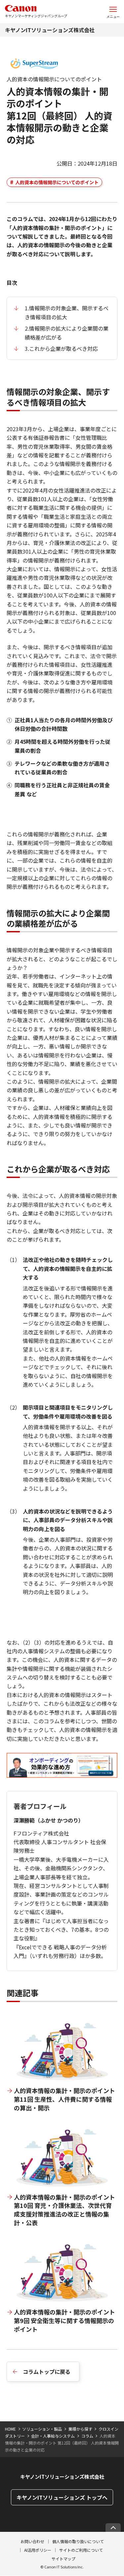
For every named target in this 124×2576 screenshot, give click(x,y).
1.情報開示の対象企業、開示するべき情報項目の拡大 (67, 312)
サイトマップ (63, 2559)
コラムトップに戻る (47, 2372)
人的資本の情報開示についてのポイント (57, 182)
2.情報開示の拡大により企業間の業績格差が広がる (67, 333)
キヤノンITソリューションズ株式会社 (50, 30)
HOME (10, 2429)
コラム (87, 2436)
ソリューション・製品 (42, 2429)
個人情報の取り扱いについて (78, 2541)
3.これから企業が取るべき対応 (61, 349)
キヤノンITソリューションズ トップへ (62, 2497)
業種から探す (80, 2429)
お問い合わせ (32, 2541)
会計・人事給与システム (53, 2436)
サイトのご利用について (81, 2550)
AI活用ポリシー (38, 2550)
